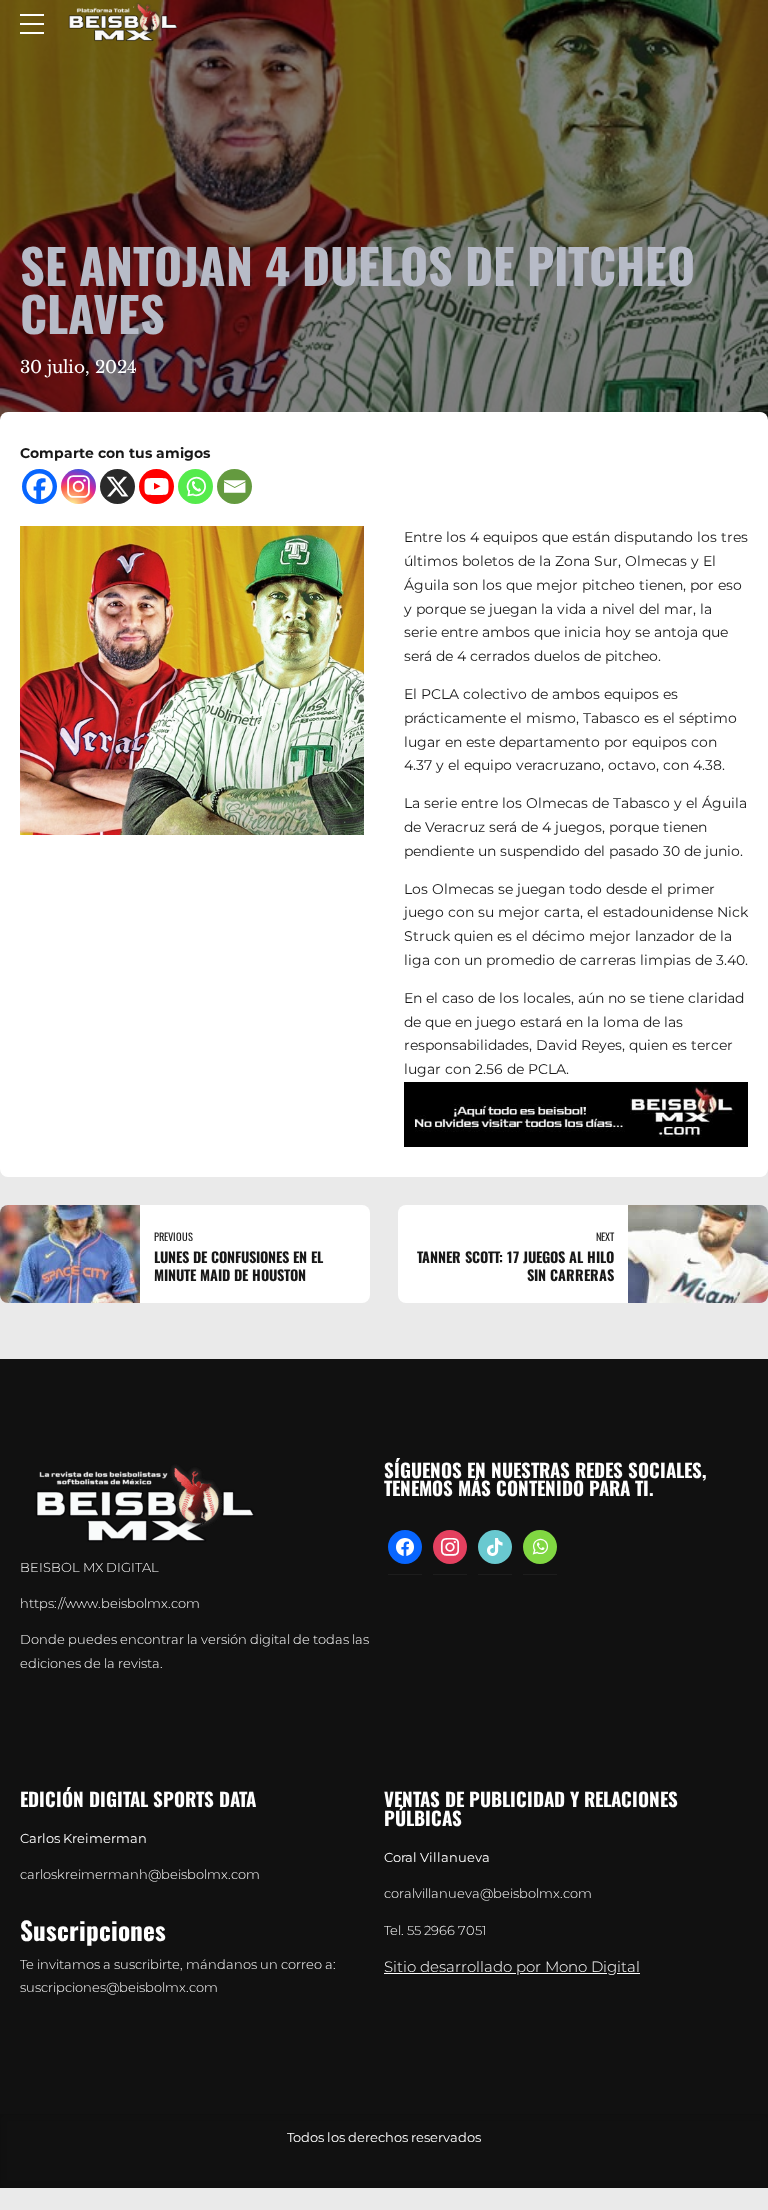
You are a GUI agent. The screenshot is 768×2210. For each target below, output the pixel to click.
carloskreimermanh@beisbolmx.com (140, 1874)
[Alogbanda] (576, 1114)
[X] (117, 486)
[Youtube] (156, 486)
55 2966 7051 (447, 1930)
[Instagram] (78, 486)
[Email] (234, 486)
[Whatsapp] (195, 486)
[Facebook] (39, 486)
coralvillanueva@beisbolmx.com (488, 1893)
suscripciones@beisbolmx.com (119, 1987)
